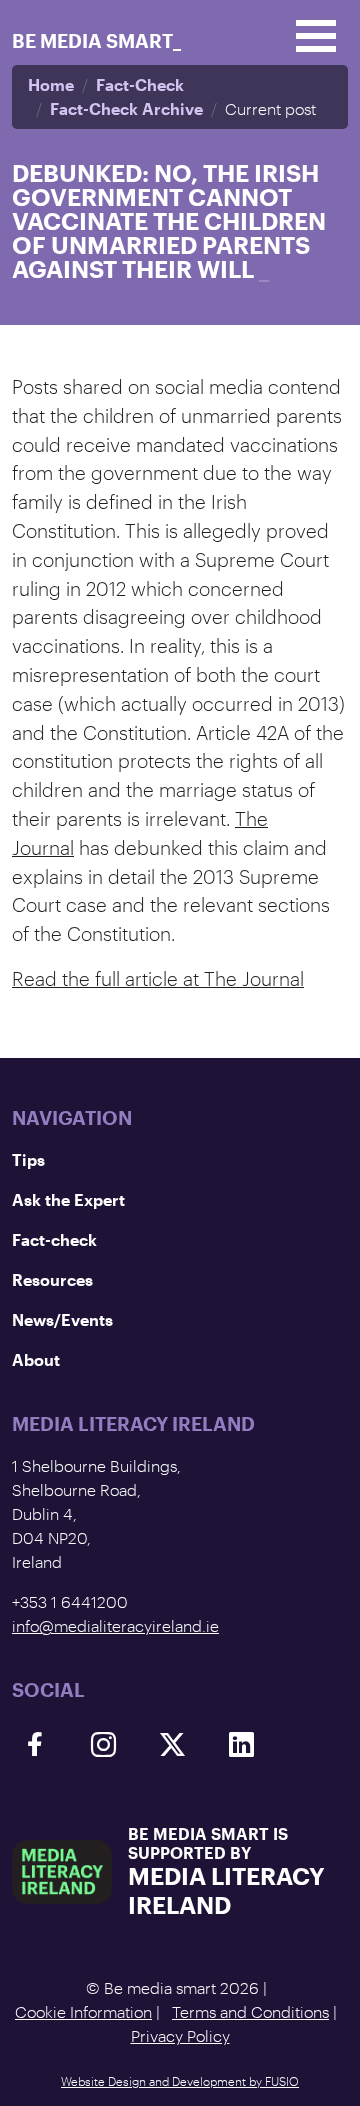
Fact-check (54, 1239)
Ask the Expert (68, 1199)
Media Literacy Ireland (226, 1890)
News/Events (62, 1319)
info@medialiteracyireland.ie (115, 1625)
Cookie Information (83, 2011)
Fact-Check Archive (126, 108)
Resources (52, 1279)
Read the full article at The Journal (158, 978)
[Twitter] (172, 1744)
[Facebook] (34, 1744)
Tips (28, 1159)
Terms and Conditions (250, 2011)
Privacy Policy (180, 2035)
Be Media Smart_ (96, 40)
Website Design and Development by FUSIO (180, 2081)
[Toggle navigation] (316, 36)
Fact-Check (140, 84)
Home (51, 84)
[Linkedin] (241, 1744)
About (36, 1359)
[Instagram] (103, 1744)
